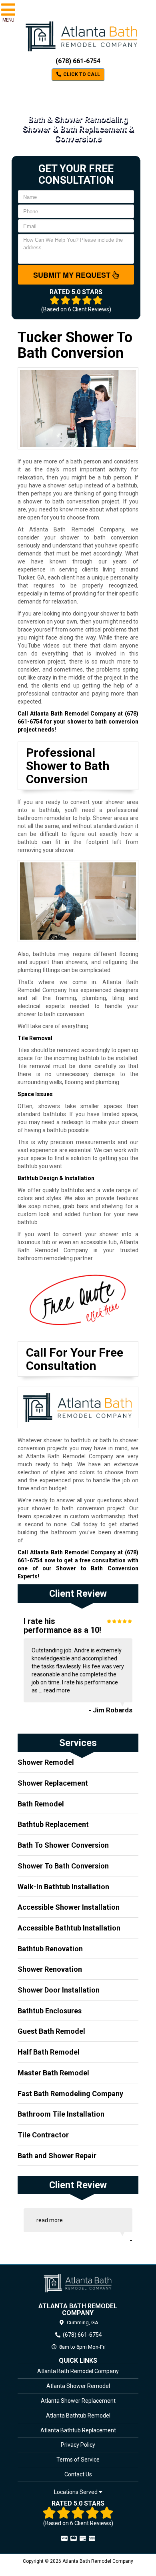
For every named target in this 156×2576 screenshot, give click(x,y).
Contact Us (78, 2474)
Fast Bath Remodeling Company (70, 2094)
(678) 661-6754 (78, 61)
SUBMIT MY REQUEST (73, 275)
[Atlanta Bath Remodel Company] (78, 2283)
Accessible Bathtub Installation (69, 1928)
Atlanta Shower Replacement (78, 2401)
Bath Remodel (41, 1804)
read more (57, 1690)
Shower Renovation (50, 1969)
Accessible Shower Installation (69, 1907)
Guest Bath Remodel (51, 2031)
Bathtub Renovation (50, 1949)
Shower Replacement (53, 1783)
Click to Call (81, 74)
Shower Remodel (46, 1762)
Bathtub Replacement (53, 1824)
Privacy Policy (78, 2445)
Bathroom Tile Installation (61, 2114)
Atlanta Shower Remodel (78, 2386)
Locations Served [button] (76, 2492)
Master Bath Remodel (53, 2073)
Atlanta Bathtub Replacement (78, 2430)
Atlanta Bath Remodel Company (78, 2371)
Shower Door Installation (59, 1990)
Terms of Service (78, 2460)
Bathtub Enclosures (50, 2011)
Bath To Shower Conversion (63, 1845)
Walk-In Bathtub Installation (63, 1887)
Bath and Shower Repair (57, 2156)
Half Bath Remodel (49, 2052)
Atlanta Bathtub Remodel (78, 2416)
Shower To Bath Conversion (63, 1866)
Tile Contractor (43, 2135)
